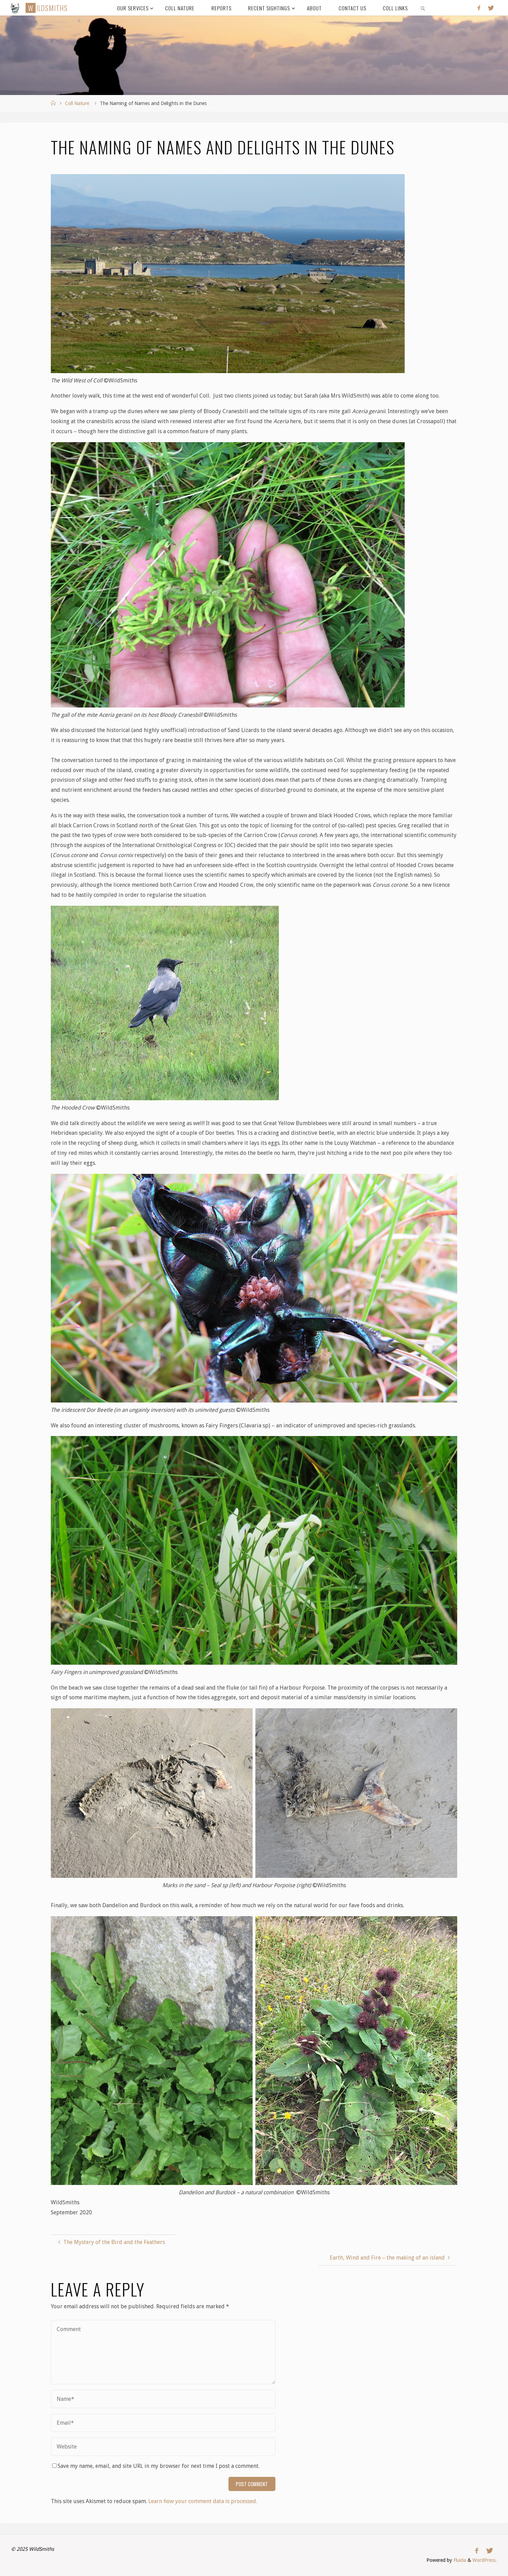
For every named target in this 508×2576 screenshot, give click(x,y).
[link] (423, 8)
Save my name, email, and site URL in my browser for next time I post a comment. (159, 2466)
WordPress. (485, 2560)
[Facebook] (479, 8)
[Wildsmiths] (15, 8)
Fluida (459, 2560)
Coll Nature (77, 103)
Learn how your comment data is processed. (203, 2501)
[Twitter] (491, 8)
